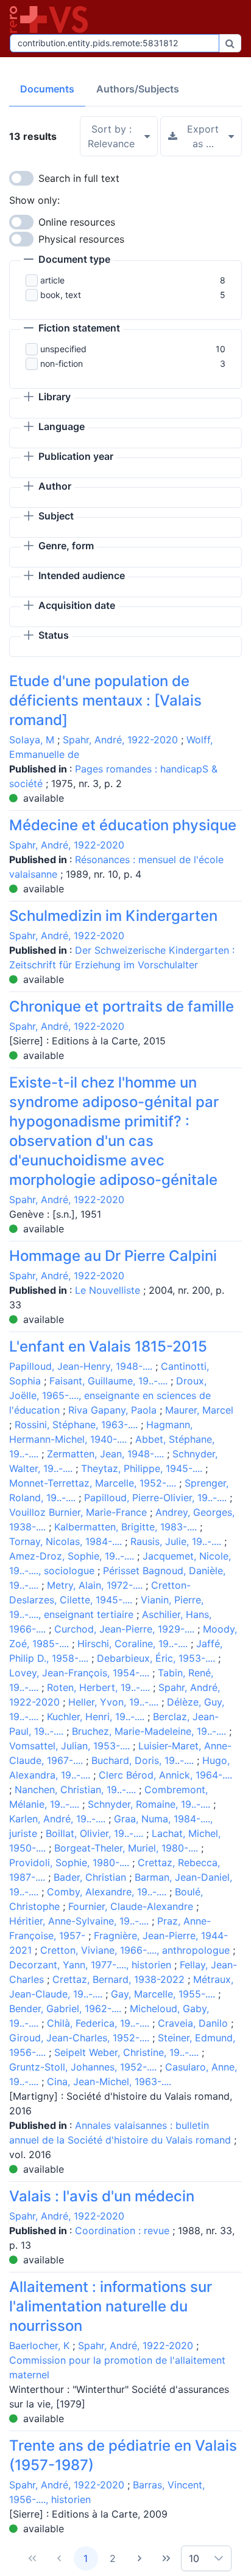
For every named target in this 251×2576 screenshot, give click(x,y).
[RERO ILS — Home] (51, 19)
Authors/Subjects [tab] (138, 89)
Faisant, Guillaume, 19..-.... (108, 1381)
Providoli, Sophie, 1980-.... (69, 1863)
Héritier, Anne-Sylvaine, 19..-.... (79, 1921)
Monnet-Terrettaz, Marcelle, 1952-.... (93, 1483)
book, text (61, 295)
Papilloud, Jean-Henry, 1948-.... (81, 1366)
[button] (67, 260)
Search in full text (79, 178)
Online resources (77, 222)
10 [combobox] (194, 2558)
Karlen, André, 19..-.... (57, 1819)
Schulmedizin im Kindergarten (113, 916)
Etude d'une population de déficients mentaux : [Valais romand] (105, 700)
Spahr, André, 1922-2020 (120, 740)
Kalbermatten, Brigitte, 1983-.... (125, 1527)
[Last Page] (166, 2558)
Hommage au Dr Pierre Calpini (113, 1256)
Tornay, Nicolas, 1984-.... (65, 1541)
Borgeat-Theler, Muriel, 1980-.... (126, 1848)
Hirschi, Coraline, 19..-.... (133, 1644)
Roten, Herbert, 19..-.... (98, 1687)
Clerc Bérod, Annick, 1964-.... (165, 1775)
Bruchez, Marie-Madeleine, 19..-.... (149, 1731)
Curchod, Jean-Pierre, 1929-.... (124, 1629)
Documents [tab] (47, 89)
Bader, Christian (90, 1877)
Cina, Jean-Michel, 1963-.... (109, 2081)
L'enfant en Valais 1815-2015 (108, 1346)
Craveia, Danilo (193, 2023)
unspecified (63, 349)
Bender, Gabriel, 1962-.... (65, 2008)
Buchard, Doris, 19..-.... (143, 1760)
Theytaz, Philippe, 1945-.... (142, 1468)
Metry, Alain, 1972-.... (95, 1585)
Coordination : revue (124, 2231)
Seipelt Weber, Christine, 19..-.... (126, 2052)
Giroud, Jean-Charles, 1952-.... (79, 2038)
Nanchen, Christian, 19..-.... (75, 1790)
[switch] (21, 178)
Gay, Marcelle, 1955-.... (163, 1994)
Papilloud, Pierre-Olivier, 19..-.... (155, 1498)
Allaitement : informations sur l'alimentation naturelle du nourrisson (111, 2306)
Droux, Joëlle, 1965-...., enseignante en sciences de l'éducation (110, 1395)
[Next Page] (140, 2558)
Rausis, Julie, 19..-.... (176, 1541)
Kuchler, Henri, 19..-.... (96, 1717)
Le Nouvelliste (109, 1290)
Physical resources (81, 239)
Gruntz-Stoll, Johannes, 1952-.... (83, 2067)
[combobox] (115, 43)
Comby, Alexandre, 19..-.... (107, 1892)
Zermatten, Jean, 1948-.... (105, 1454)
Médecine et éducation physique (123, 825)
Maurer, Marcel (199, 1410)
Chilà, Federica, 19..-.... (98, 2023)
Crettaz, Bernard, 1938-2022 (118, 1979)
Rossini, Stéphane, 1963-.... (76, 1425)
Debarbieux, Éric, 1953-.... (156, 1658)
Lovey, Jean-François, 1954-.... (79, 1673)
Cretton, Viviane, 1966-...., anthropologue (135, 1950)
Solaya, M (32, 740)
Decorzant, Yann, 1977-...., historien (90, 1965)
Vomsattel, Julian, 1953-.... (69, 1746)
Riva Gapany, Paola (112, 1410)
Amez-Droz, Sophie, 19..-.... (72, 1556)
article (52, 280)
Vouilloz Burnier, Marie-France (78, 1512)
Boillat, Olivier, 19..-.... (94, 1833)
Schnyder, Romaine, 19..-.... (149, 1804)
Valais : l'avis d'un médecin (102, 2196)
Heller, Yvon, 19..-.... (113, 1702)
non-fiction (62, 363)
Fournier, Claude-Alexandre (131, 1906)
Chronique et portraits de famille (122, 1006)
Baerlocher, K (39, 2345)
